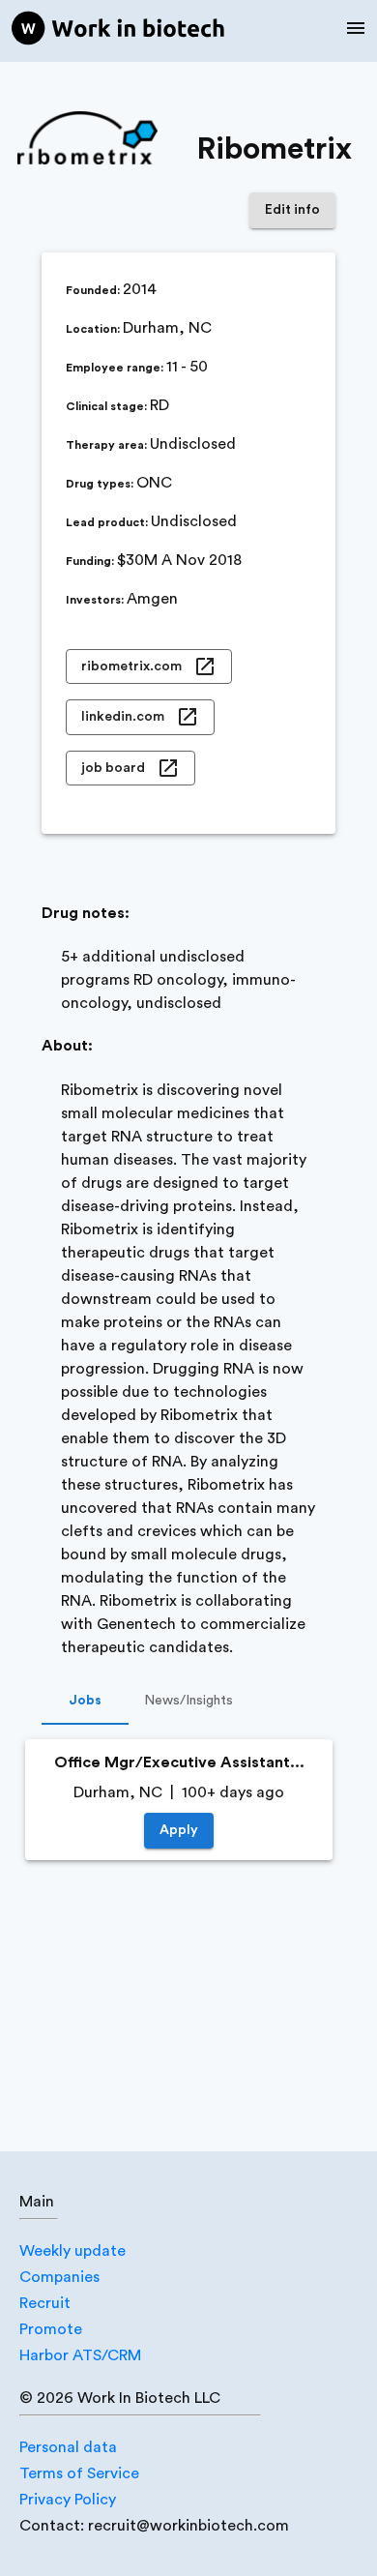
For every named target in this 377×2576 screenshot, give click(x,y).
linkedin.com (123, 717)
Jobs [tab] (85, 1701)
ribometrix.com (131, 666)
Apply (179, 1830)
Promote (51, 2329)
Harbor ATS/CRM (80, 2355)
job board (113, 768)
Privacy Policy (68, 2500)
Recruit (45, 2303)
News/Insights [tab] (188, 1701)
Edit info (292, 210)
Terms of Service (79, 2473)
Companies (59, 2277)
